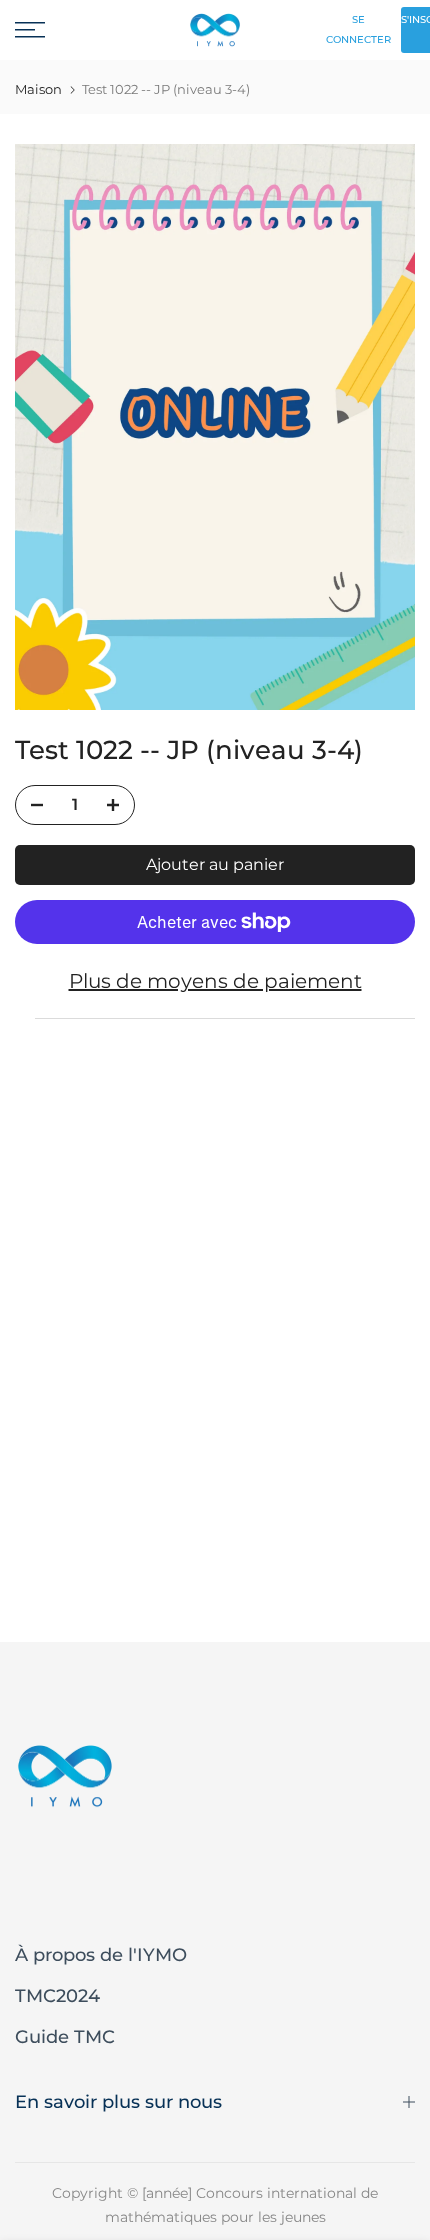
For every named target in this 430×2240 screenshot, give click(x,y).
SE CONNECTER (358, 29)
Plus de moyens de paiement (215, 981)
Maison (38, 89)
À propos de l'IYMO (101, 1955)
